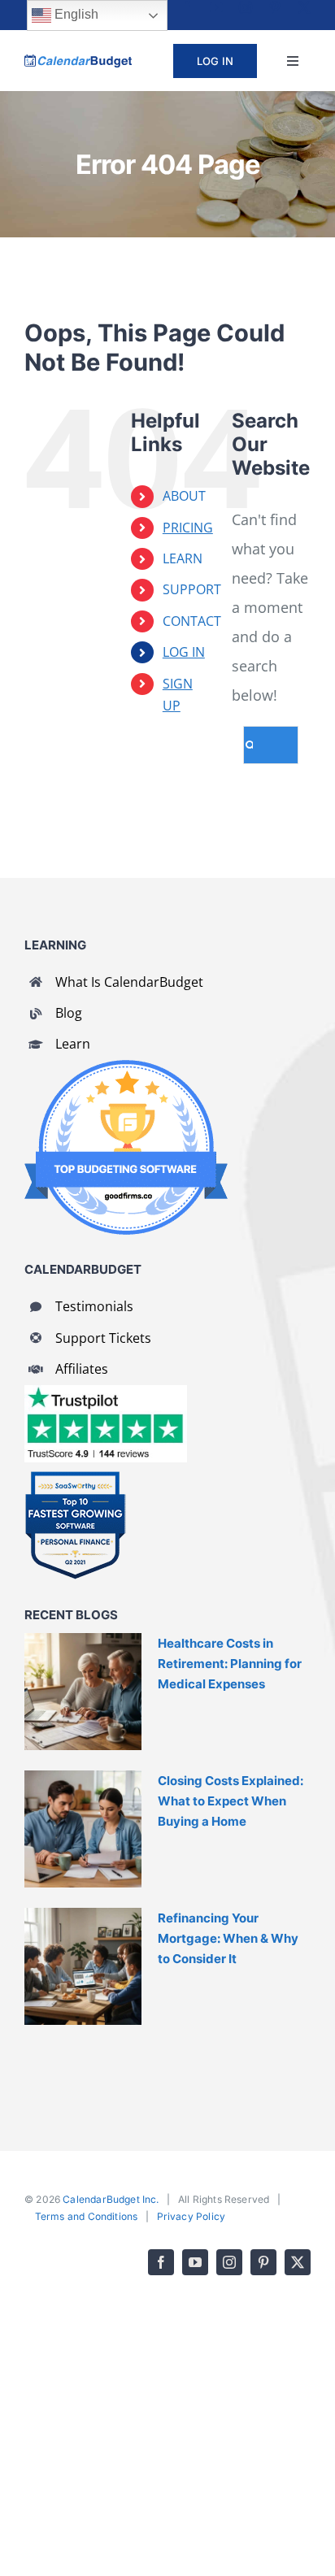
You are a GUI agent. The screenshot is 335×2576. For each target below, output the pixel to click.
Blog (69, 1013)
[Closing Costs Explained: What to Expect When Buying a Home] (83, 1829)
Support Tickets (103, 1338)
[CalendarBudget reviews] (106, 1392)
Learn (73, 1044)
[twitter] (304, 7)
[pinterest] (275, 7)
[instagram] (246, 7)
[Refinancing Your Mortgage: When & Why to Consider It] (83, 1966)
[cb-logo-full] (78, 62)
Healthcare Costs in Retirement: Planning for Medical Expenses (230, 1664)
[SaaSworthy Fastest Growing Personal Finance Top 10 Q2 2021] (75, 1478)
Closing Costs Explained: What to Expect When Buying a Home (231, 1801)
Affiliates (82, 1369)
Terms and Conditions (87, 2216)
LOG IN (184, 652)
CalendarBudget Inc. (111, 2199)
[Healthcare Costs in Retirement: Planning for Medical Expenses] (83, 1692)
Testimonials (94, 1306)
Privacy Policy (191, 2216)
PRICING (188, 528)
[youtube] (216, 7)
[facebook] (187, 7)
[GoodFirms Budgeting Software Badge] (126, 1067)
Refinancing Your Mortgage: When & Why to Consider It (228, 1938)
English (75, 14)
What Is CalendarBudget (129, 982)
